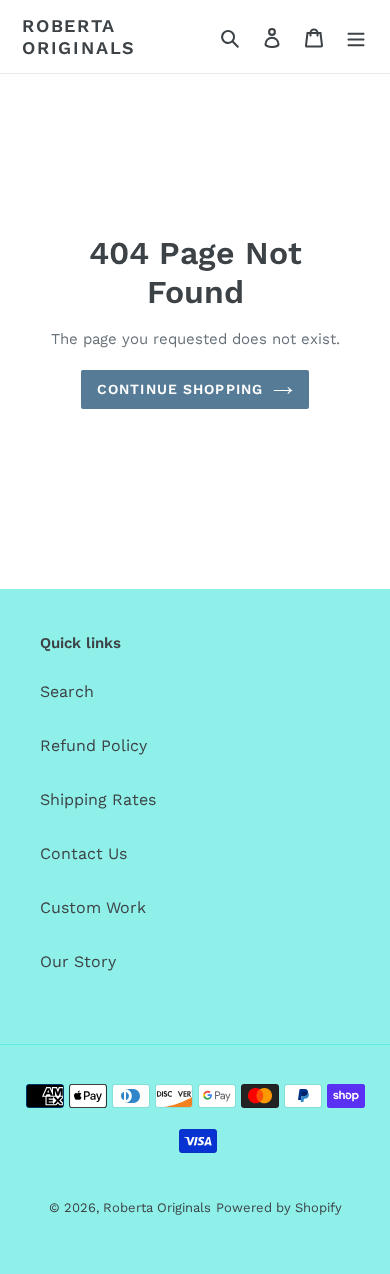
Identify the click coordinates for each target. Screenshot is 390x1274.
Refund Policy (93, 745)
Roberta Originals (79, 36)
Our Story (78, 961)
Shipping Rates (98, 799)
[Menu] (356, 37)
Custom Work (93, 907)
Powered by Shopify (279, 1207)
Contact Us (83, 853)
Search (67, 691)
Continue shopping (180, 389)
